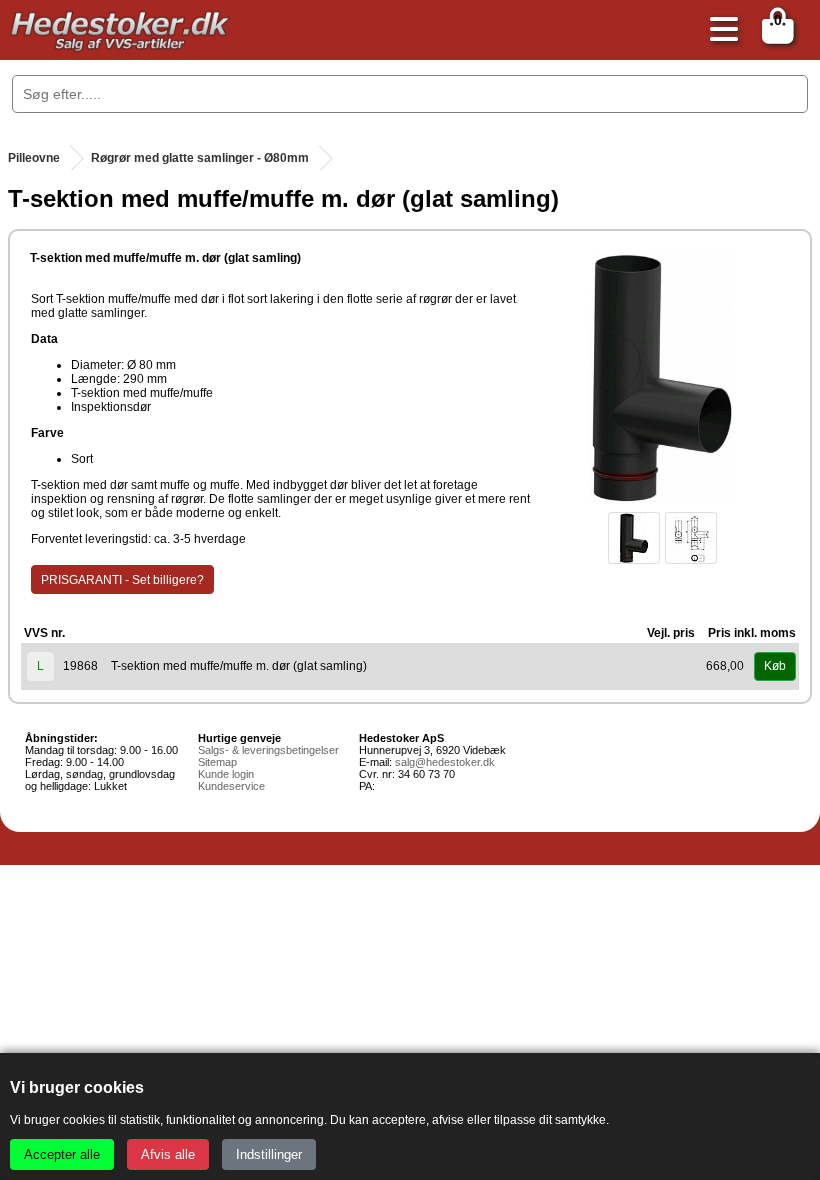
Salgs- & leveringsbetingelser (268, 750)
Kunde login (226, 774)
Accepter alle (62, 1154)
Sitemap (217, 762)
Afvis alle (168, 1154)
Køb (775, 666)
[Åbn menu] (719, 30)
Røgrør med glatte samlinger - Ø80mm (200, 158)
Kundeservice (231, 786)
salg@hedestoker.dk (445, 762)
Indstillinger (269, 1154)
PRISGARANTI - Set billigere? (122, 580)
